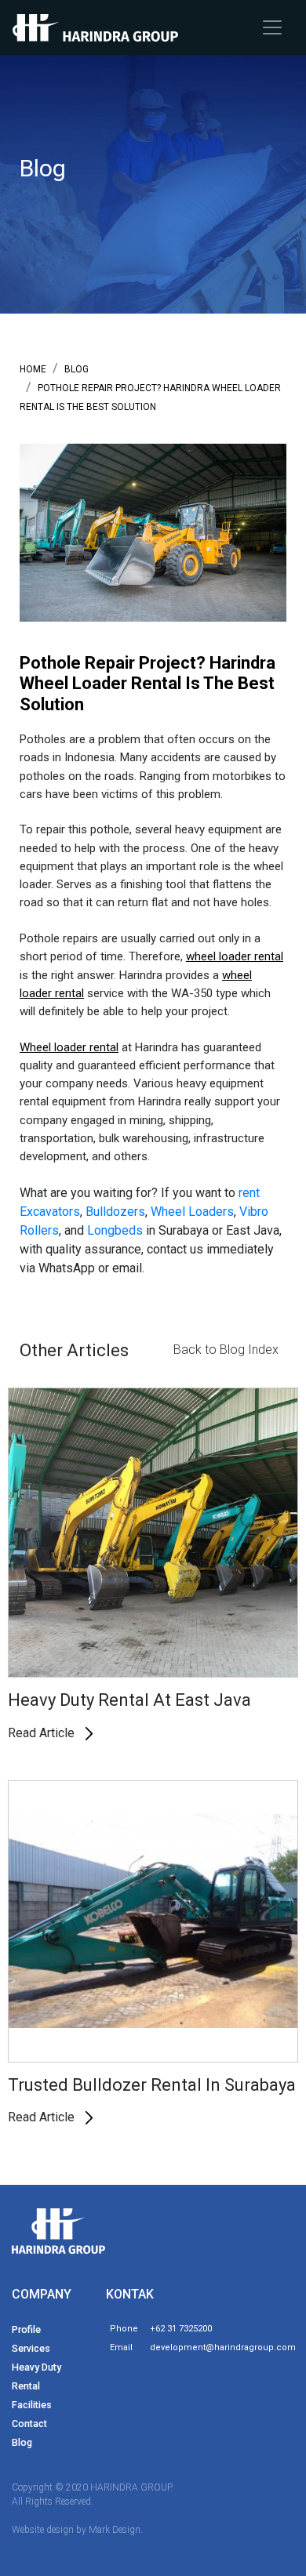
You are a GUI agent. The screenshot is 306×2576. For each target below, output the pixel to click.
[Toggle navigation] (272, 27)
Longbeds (117, 1230)
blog (76, 369)
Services (31, 2348)
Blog (22, 2442)
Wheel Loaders (192, 1212)
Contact (29, 2424)
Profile (26, 2329)
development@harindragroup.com (223, 2347)
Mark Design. (116, 2530)
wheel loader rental (235, 956)
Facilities (32, 2405)
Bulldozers (115, 1212)
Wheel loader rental (69, 1047)
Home (33, 369)
